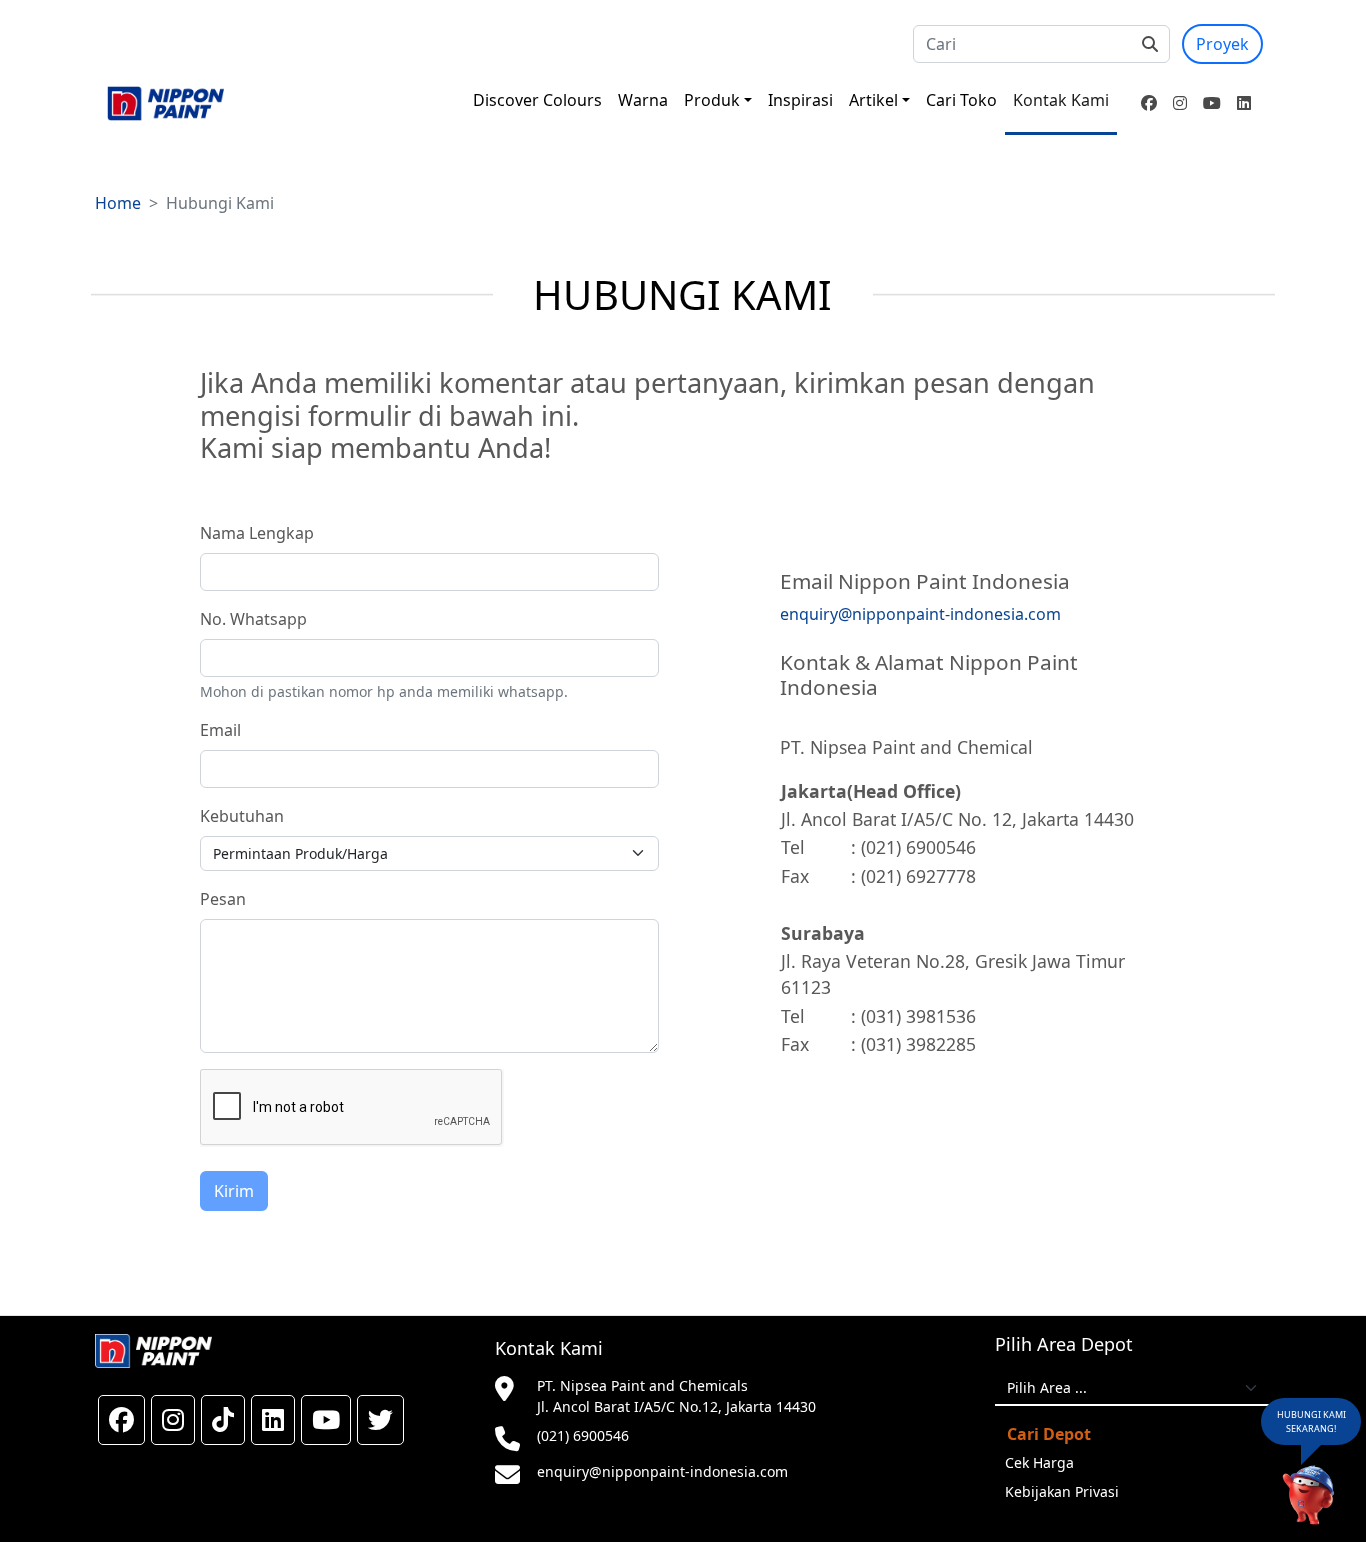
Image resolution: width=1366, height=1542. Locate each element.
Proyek (1222, 44)
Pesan (223, 899)
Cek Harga (1039, 1462)
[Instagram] (1180, 103)
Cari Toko (961, 100)
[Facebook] (1149, 103)
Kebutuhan (242, 816)
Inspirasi (800, 100)
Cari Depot (1049, 1434)
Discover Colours (537, 100)
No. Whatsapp (253, 619)
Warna (643, 100)
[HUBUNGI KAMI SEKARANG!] (1308, 1496)
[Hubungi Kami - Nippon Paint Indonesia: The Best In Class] (165, 103)
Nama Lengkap (257, 533)
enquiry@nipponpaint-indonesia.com (662, 1471)
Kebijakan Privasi (1062, 1491)
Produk (712, 100)
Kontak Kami (1061, 100)
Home (118, 203)
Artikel (873, 100)
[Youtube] (1212, 103)
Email (220, 730)
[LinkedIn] (1244, 103)
